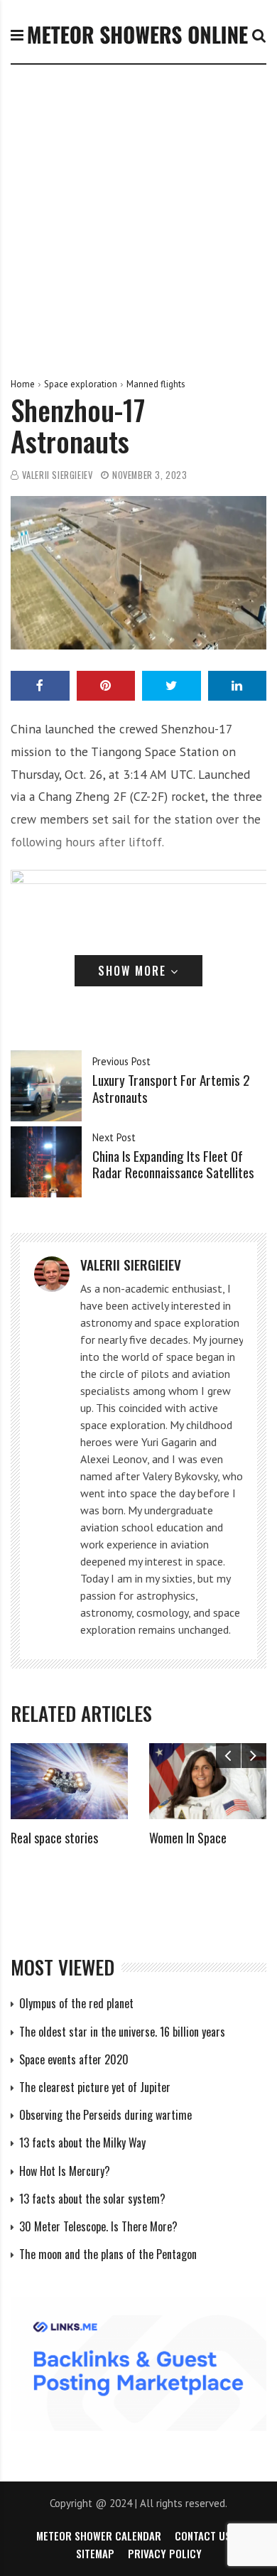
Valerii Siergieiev (58, 475)
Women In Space (188, 1838)
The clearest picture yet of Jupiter (95, 2087)
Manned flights (156, 384)
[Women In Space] (208, 1781)
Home (23, 384)
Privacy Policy (165, 2553)
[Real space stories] (69, 1781)
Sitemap (95, 2553)
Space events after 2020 (74, 2059)
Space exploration (81, 384)
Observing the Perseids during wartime (105, 2115)
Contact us (203, 2535)
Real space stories (54, 1838)
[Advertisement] (138, 210)
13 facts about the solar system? (92, 2199)
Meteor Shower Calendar (99, 2535)
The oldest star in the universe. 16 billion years (122, 2032)
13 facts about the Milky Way (82, 2143)
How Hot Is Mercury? (65, 2171)
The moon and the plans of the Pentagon (108, 2254)
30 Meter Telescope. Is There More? (98, 2226)
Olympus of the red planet (76, 2003)
